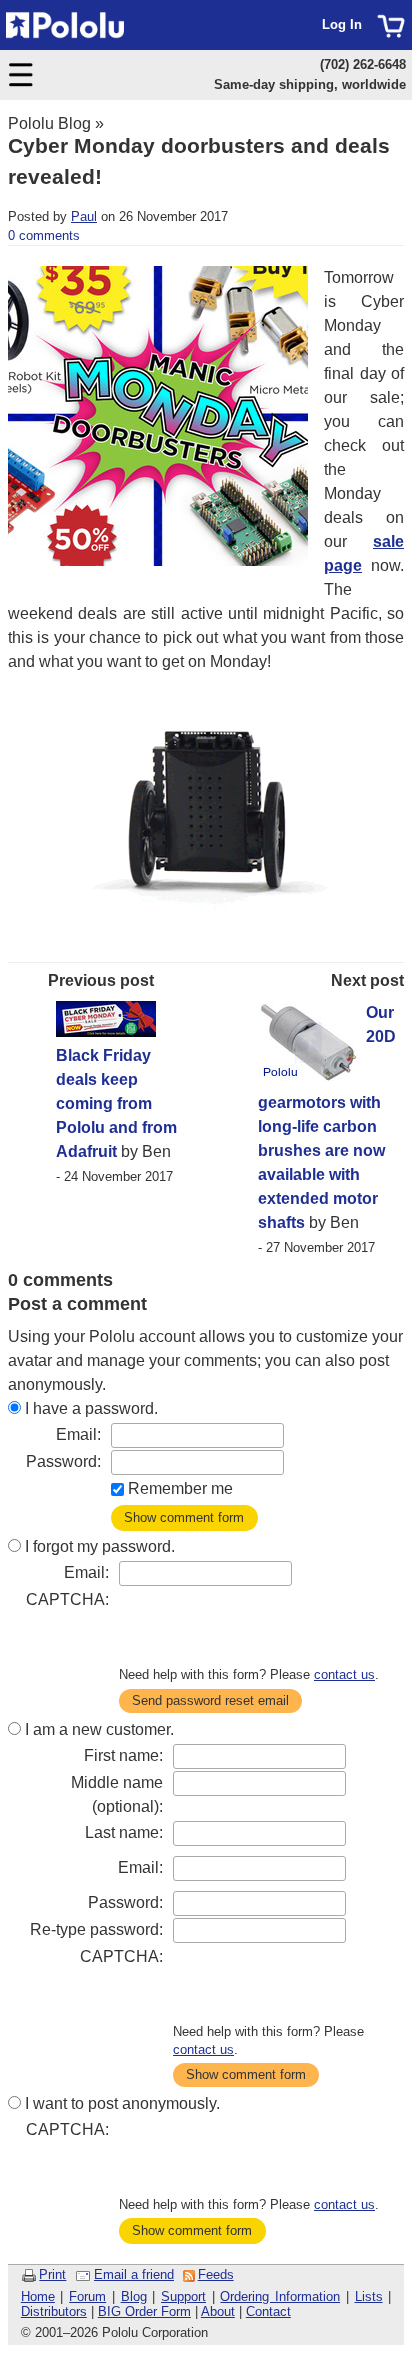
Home (38, 2296)
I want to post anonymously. (122, 2103)
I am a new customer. (99, 1729)
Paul (84, 216)
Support (183, 2296)
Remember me (180, 1488)
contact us (344, 1674)
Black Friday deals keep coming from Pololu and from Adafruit (116, 1103)
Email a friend (134, 2274)
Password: (63, 1461)
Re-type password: (96, 1929)
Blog (134, 2296)
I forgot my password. (100, 1546)
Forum (87, 2296)
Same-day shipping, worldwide (310, 84)
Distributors (54, 2311)
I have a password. (91, 1408)
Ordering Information (280, 2296)
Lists (369, 2296)
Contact (268, 2311)
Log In (342, 24)
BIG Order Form (144, 2311)
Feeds (216, 2274)
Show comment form (184, 1517)
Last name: (124, 1832)
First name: (123, 1755)
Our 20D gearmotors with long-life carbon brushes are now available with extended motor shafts (327, 1117)
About (218, 2311)
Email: (78, 1434)
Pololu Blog (49, 123)
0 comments (44, 235)
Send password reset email (210, 1700)
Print (52, 2274)
